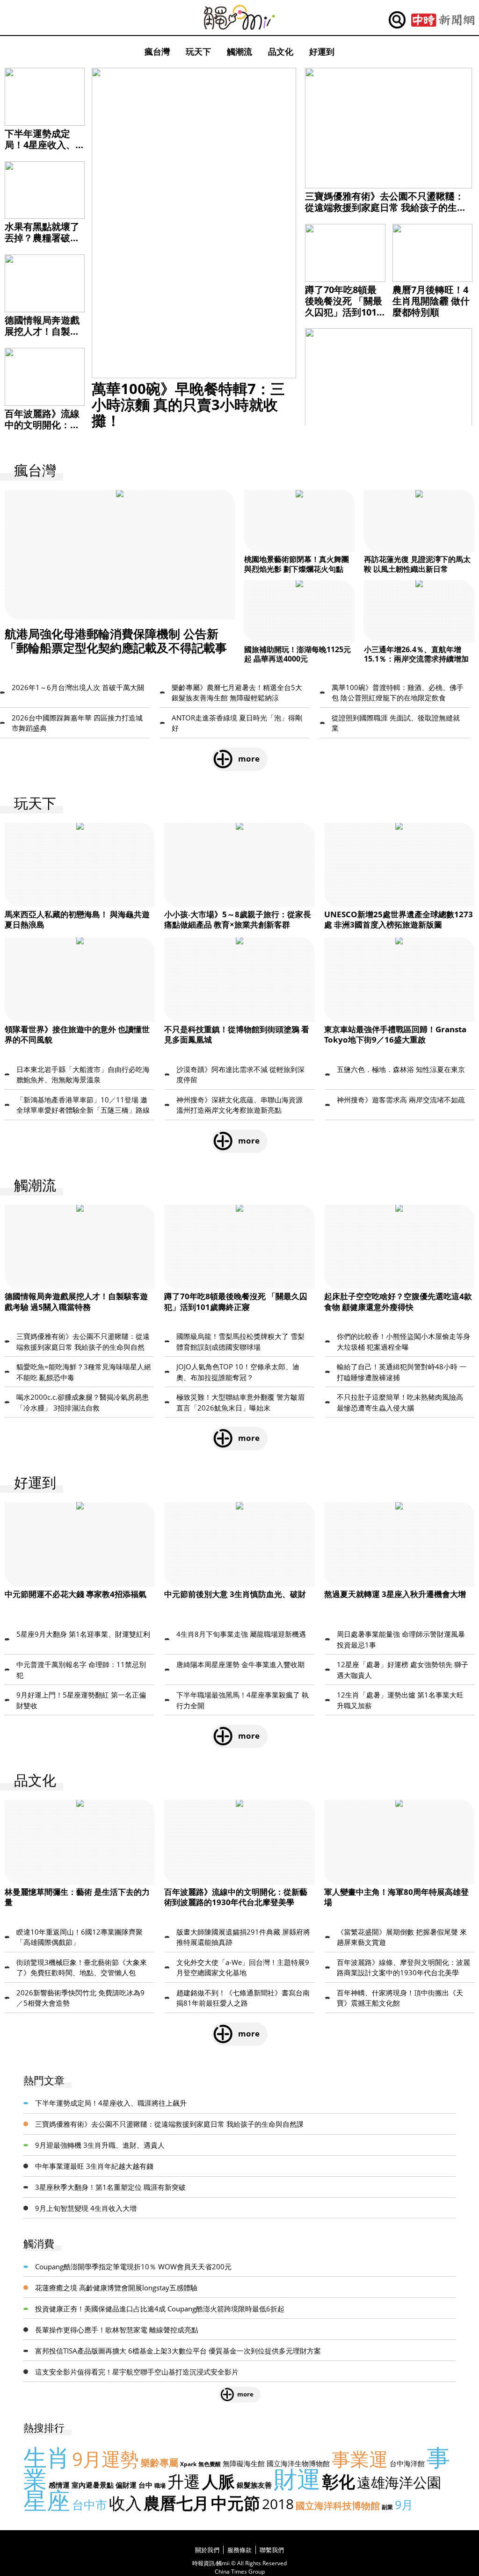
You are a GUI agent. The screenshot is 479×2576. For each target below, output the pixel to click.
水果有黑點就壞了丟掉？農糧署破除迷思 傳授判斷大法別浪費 (43, 243)
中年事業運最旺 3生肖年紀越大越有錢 (94, 2166)
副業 (387, 2507)
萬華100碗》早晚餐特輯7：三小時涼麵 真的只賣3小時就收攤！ (188, 404)
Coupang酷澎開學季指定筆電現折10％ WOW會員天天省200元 (133, 2267)
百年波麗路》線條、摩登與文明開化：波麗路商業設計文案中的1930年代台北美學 (403, 1968)
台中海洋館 (407, 2463)
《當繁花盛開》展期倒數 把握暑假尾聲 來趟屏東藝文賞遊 (402, 1937)
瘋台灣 (157, 51)
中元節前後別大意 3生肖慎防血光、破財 (235, 1594)
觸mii (239, 18)
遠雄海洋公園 (399, 2482)
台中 (145, 2485)
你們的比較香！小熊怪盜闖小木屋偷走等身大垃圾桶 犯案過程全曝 (403, 1342)
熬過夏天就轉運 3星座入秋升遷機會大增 (395, 1594)
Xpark (188, 2464)
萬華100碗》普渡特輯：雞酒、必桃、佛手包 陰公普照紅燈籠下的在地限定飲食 (398, 693)
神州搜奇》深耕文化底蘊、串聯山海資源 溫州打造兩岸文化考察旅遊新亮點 (239, 1105)
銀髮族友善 (254, 2485)
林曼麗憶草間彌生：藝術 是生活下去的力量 (77, 1897)
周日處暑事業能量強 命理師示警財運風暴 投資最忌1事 (401, 1639)
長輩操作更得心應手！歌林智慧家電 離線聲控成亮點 (117, 2330)
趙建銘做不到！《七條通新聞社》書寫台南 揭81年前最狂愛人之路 (243, 1998)
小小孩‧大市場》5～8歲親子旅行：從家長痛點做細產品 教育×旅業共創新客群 (238, 919)
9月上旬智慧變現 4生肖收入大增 (86, 2208)
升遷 (184, 2481)
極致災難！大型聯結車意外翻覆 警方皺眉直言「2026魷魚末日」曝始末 (240, 1402)
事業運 (360, 2459)
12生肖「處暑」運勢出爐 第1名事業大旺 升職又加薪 (400, 1700)
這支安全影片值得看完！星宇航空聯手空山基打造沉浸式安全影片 (137, 2372)
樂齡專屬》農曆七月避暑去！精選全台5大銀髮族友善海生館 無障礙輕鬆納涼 (237, 693)
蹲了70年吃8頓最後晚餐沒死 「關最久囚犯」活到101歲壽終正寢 (344, 306)
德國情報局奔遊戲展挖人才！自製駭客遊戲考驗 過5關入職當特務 (42, 337)
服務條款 (239, 2550)
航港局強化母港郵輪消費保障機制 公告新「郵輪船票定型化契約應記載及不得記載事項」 (116, 648)
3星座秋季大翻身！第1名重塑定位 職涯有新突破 (110, 2187)
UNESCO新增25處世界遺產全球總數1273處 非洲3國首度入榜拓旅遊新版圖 (399, 919)
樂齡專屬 (160, 2463)
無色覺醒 (210, 2464)
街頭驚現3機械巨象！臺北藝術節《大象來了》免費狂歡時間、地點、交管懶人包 (82, 1968)
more (249, 759)
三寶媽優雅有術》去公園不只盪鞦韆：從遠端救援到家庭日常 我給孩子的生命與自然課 (386, 207)
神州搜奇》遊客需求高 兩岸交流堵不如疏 (401, 1100)
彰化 (339, 2481)
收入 (125, 2503)
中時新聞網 (443, 20)
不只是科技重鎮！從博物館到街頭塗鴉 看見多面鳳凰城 (237, 1034)
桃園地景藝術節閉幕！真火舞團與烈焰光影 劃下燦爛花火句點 (297, 564)
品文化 (281, 51)
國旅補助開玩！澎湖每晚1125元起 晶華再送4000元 (298, 654)
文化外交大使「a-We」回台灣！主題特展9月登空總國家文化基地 (243, 1968)
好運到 (322, 51)
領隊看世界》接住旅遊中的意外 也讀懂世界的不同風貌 (77, 1034)
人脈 (218, 2481)
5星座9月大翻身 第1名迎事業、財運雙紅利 (83, 1634)
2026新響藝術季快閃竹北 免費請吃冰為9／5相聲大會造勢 (80, 1998)
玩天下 (198, 51)
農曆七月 (176, 2503)
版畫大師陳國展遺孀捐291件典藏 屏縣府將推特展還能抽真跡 (243, 1937)
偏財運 (126, 2485)
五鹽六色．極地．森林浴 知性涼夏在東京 (401, 1069)
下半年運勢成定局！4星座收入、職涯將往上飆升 (40, 145)
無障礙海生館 (244, 2463)
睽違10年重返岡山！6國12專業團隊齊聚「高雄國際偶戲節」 (80, 1937)
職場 (160, 2486)
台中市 (90, 2504)
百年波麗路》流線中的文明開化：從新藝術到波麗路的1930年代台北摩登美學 (236, 1897)
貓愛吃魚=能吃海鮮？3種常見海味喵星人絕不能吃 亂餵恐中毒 (84, 1372)
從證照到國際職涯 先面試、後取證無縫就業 (396, 723)
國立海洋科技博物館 (338, 2506)
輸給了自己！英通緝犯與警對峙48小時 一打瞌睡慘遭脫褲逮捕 (402, 1372)
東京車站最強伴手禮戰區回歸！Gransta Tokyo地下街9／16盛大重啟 (395, 1034)
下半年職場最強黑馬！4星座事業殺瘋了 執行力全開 (243, 1700)
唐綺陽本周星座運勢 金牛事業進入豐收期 (240, 1664)
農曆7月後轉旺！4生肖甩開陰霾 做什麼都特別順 (431, 301)
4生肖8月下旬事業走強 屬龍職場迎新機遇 (241, 1634)
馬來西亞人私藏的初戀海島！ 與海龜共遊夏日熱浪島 (77, 919)
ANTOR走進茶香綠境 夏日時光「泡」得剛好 (237, 723)
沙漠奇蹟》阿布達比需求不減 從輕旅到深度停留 (240, 1075)
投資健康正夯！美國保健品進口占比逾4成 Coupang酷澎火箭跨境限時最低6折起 (160, 2309)
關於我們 (207, 2550)
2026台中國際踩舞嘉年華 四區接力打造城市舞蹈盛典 (77, 723)
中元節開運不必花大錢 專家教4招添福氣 (76, 1594)
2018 (278, 2504)
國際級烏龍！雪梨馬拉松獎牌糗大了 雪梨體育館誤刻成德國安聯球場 (240, 1342)
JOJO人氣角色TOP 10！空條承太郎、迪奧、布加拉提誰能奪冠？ (238, 1372)
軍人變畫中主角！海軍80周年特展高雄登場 (396, 1897)
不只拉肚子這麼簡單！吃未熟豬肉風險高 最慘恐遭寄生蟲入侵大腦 (400, 1402)
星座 (47, 2500)
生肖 (47, 2457)
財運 (297, 2479)
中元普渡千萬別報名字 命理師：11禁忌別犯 (81, 1670)
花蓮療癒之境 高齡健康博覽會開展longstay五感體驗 (116, 2288)
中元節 (236, 2503)
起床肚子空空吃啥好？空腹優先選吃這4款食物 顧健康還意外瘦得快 (398, 1301)
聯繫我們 (272, 2550)
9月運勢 (105, 2459)
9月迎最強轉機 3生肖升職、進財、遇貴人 (100, 2145)
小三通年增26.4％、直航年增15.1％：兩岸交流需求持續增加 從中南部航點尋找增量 (416, 659)
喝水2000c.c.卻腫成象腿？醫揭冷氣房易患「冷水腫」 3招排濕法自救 (83, 1402)
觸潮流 (239, 51)
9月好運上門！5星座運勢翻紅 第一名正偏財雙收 (81, 1700)
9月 (404, 2504)
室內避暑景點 (93, 2485)
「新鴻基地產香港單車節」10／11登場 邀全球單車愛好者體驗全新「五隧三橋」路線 (83, 1105)
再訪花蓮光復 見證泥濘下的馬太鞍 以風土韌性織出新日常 (417, 564)
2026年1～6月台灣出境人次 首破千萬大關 (78, 687)
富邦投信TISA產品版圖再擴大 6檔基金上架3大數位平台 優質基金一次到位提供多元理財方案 (178, 2351)
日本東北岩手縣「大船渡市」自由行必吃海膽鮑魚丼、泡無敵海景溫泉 (83, 1075)
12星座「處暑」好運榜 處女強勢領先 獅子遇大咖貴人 (403, 1670)
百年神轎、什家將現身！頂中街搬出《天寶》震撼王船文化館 (400, 1998)
